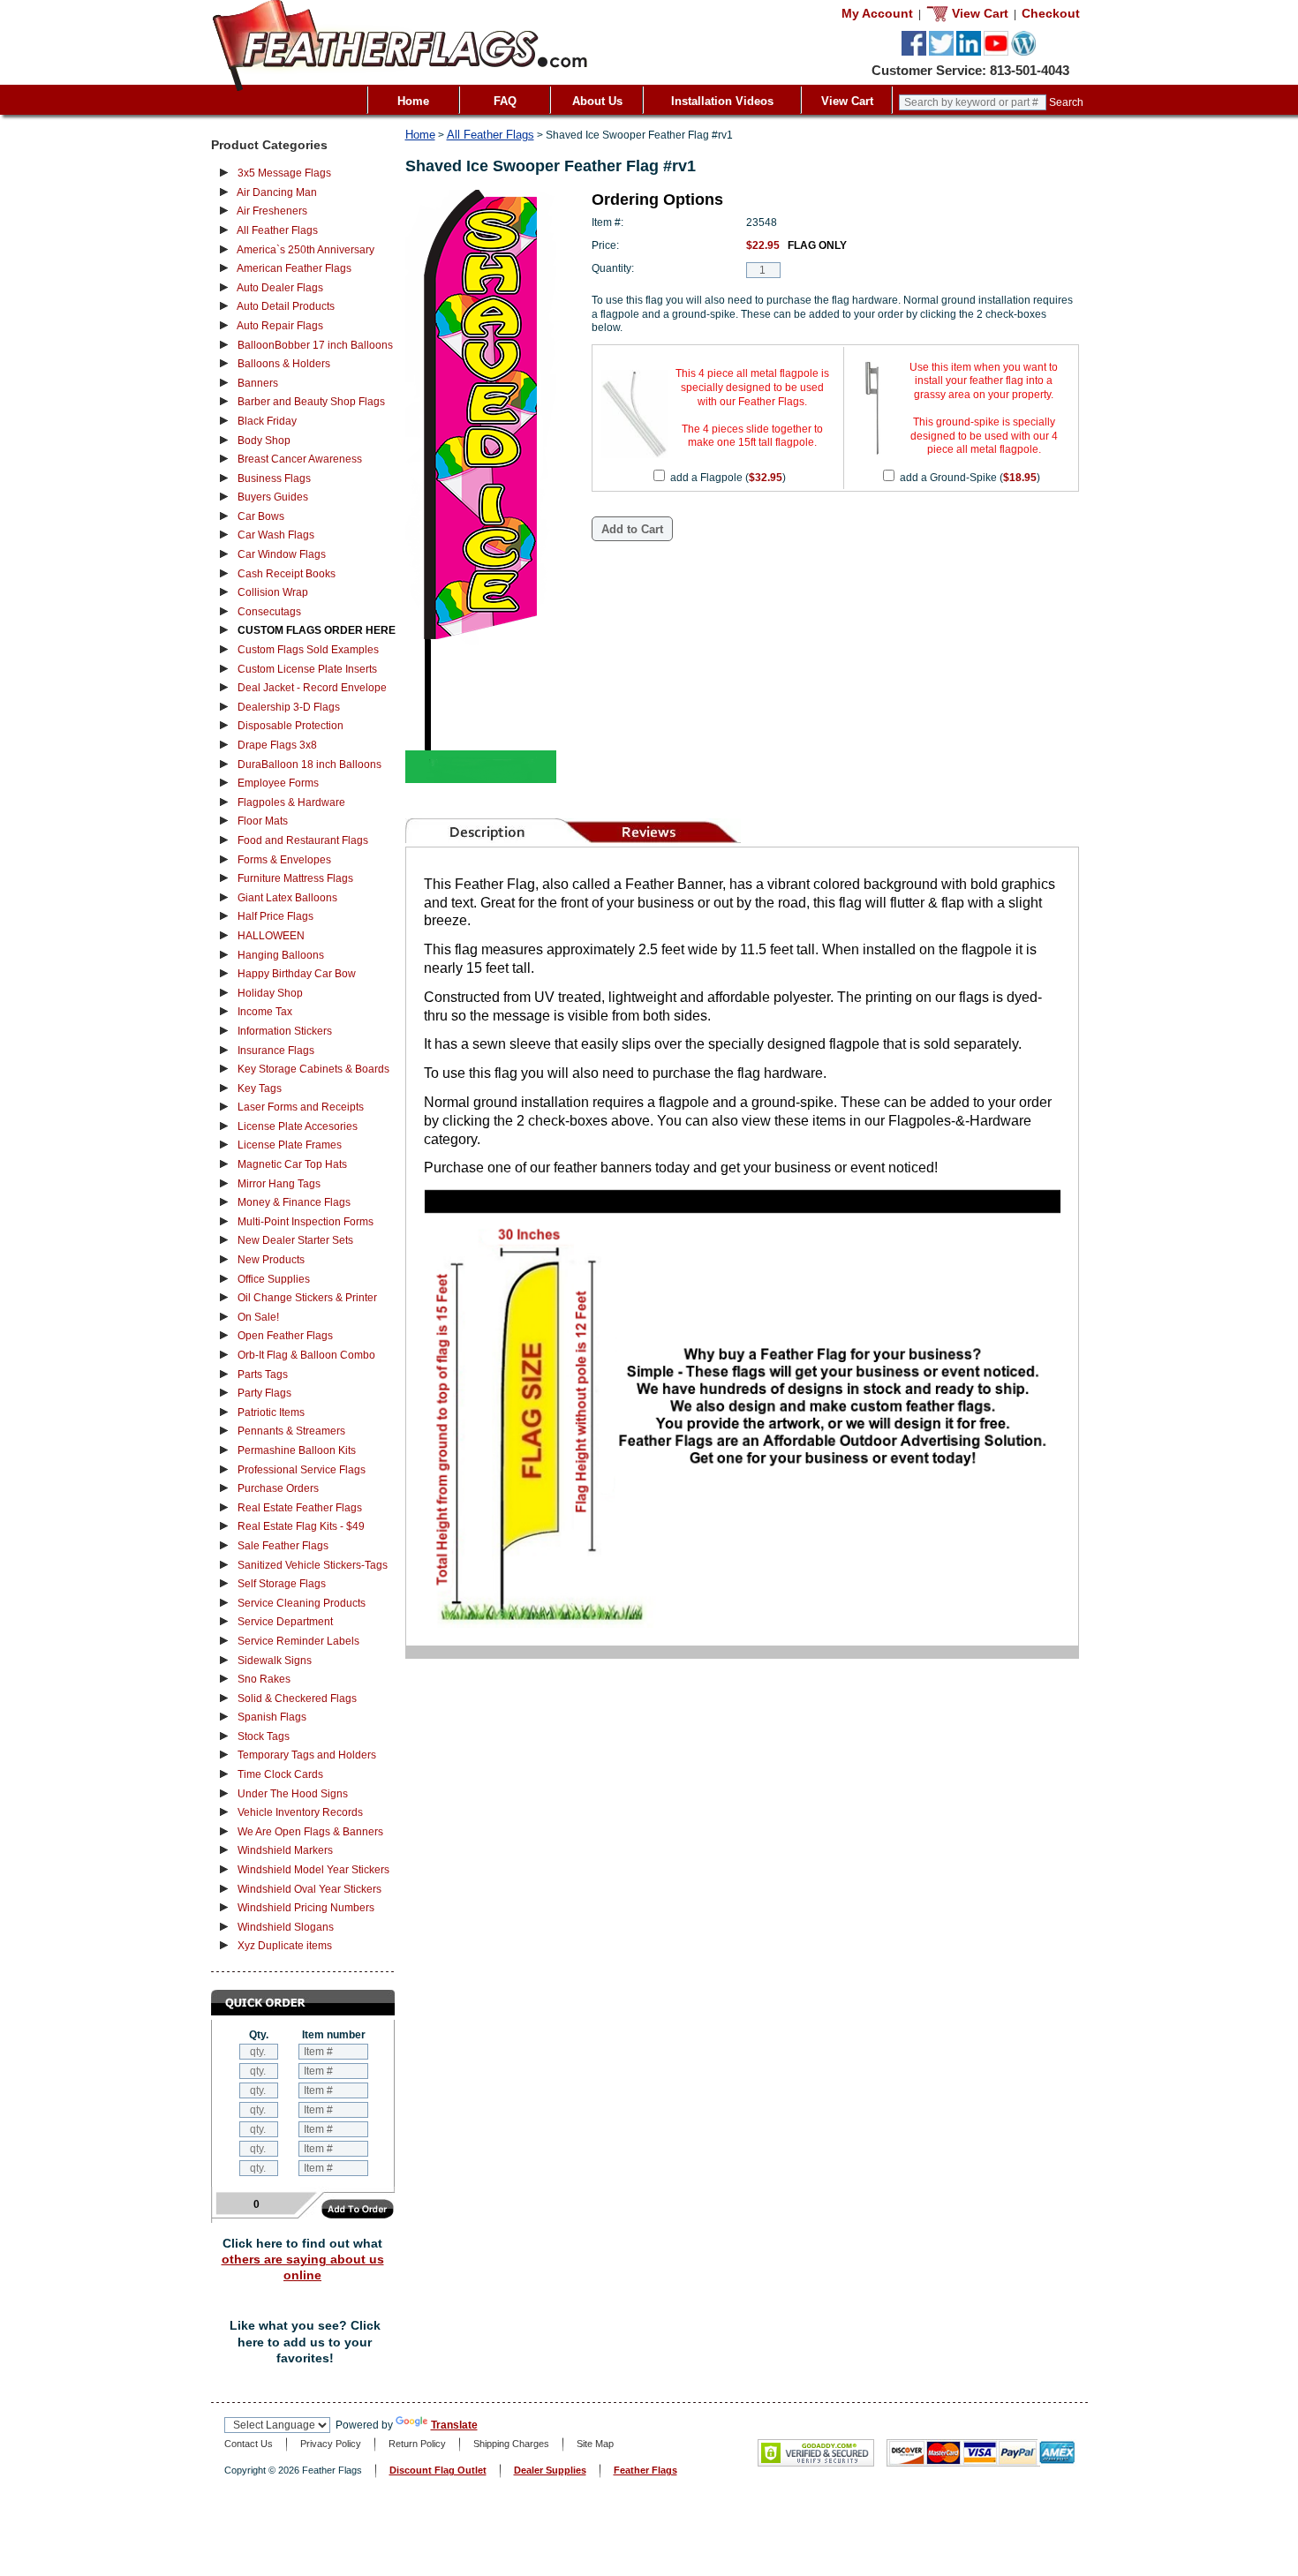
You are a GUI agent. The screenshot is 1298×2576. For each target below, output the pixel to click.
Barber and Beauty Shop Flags (311, 402)
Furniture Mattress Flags (295, 878)
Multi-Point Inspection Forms (306, 1222)
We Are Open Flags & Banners (310, 1832)
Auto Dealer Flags (280, 288)
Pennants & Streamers (291, 1431)
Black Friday (267, 421)
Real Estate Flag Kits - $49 (301, 1526)
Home (413, 101)
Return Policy (417, 2444)
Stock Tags (264, 1736)
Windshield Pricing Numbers (306, 1908)
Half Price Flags (275, 916)
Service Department (285, 1622)
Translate (454, 2425)
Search (1066, 102)
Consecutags (269, 612)
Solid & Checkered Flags (297, 1699)
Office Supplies (274, 1279)
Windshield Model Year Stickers (313, 1870)
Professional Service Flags (302, 1470)
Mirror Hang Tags (279, 1184)
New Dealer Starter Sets (295, 1240)
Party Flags (264, 1393)
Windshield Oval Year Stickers (309, 1889)
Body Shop (264, 441)
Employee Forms (278, 783)
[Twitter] (941, 52)
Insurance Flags (276, 1051)
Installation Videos (722, 101)
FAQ (505, 101)
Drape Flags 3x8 (277, 745)
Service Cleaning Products (302, 1603)
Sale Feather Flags (283, 1546)
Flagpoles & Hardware (291, 802)
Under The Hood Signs (293, 1794)
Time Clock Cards (280, 1774)
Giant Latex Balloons (287, 898)
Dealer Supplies (550, 2470)
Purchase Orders (278, 1488)
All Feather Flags (277, 230)
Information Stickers (285, 1031)
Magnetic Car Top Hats (292, 1164)
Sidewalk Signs (275, 1661)
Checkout (1051, 13)
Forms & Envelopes (284, 860)
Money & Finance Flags (294, 1202)
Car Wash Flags (276, 535)
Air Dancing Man (277, 192)
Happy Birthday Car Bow (297, 974)
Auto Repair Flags (280, 326)
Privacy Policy (331, 2444)
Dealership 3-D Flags (289, 707)
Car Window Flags (282, 554)
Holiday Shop (270, 993)
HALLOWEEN (271, 936)
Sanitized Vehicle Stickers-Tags (313, 1565)
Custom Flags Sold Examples (308, 650)
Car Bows (261, 516)
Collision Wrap (273, 592)
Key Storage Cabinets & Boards (313, 1069)
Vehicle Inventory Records (300, 1812)
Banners (258, 383)
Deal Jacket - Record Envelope (312, 688)
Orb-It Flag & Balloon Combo (306, 1355)
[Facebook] (914, 52)
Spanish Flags (272, 1717)
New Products (271, 1260)
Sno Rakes (264, 1679)
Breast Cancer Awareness (300, 459)
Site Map (595, 2444)
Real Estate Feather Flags (300, 1508)
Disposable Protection (291, 726)
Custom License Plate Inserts (307, 669)
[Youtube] (996, 52)
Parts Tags (263, 1375)
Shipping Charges (511, 2444)
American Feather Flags (294, 268)
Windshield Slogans (286, 1927)
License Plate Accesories (298, 1126)
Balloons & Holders (284, 364)
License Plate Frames (290, 1145)
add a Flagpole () (728, 478)
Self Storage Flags (282, 1584)
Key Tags (260, 1088)
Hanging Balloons (281, 955)
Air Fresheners (272, 211)
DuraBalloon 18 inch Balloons (309, 765)
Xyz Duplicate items (285, 1946)
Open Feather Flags (285, 1336)
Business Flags (274, 478)
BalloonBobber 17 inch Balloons (315, 345)
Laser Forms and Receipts (301, 1107)
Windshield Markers (285, 1850)
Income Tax (265, 1012)
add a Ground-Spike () (970, 478)
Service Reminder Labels (298, 1641)
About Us (597, 101)
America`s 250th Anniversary (306, 250)
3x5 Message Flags (284, 173)
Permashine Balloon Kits (297, 1450)
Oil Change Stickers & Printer (307, 1298)
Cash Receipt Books (287, 574)
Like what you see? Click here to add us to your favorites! (305, 2342)
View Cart (847, 101)
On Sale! (258, 1317)
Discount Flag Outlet (438, 2470)
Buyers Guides (273, 497)
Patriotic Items (271, 1412)
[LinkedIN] (969, 52)
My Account (877, 13)
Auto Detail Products (286, 306)
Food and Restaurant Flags (303, 840)
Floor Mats (263, 821)
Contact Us (249, 2444)
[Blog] (1023, 52)
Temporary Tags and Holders (307, 1755)
